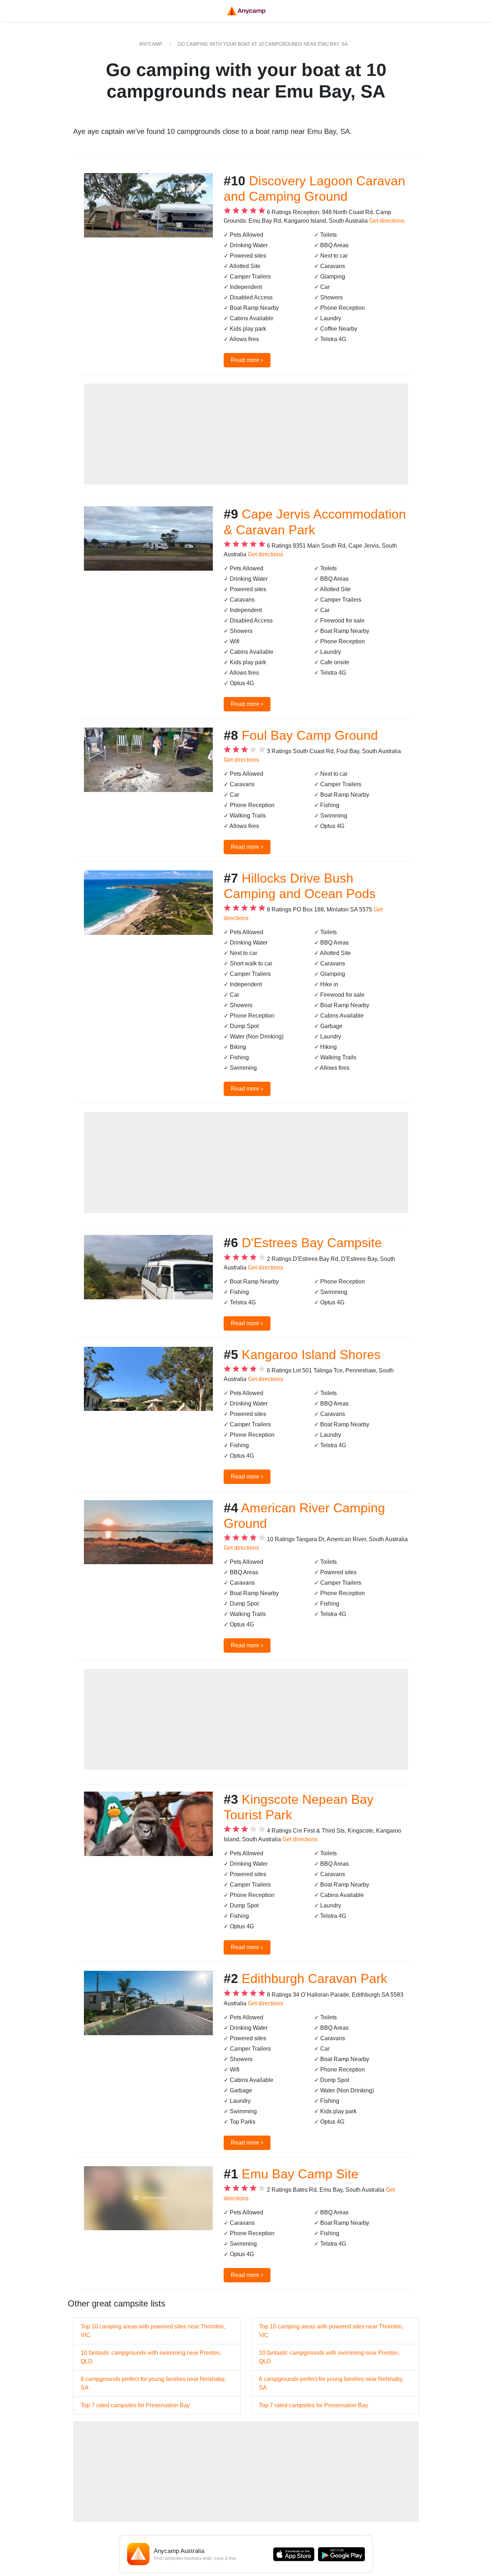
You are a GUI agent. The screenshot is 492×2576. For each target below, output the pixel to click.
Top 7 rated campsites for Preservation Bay (135, 2405)
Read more (247, 360)
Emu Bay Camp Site (300, 2174)
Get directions (387, 221)
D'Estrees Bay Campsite (312, 1243)
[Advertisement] (246, 434)
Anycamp (151, 44)
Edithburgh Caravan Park (314, 1979)
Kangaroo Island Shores (311, 1355)
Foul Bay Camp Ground (310, 735)
